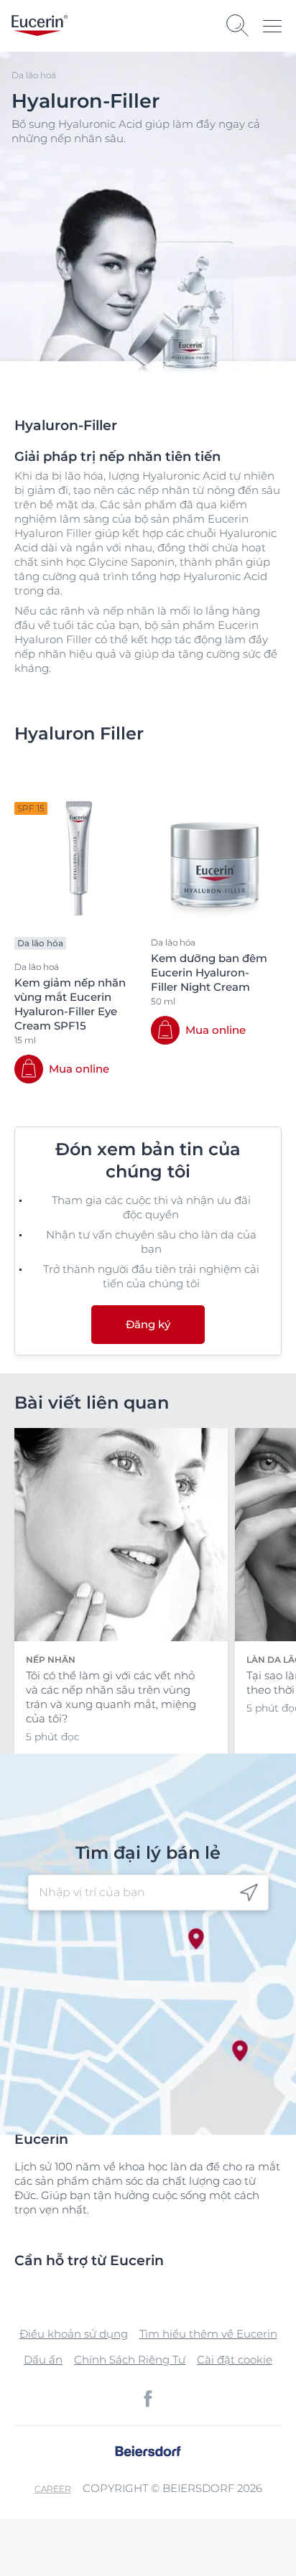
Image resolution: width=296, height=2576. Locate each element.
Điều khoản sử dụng (74, 2334)
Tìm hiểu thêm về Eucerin (208, 2334)
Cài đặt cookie (235, 2360)
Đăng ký (148, 1324)
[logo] (40, 25)
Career (53, 2489)
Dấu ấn (43, 2360)
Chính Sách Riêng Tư (130, 2360)
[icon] (249, 1893)
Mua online (79, 1069)
